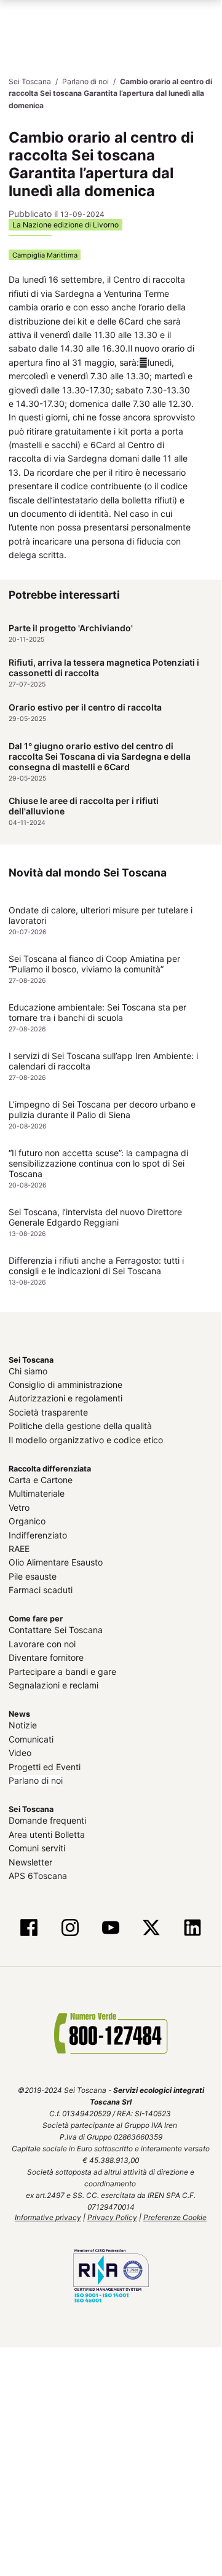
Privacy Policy (112, 2217)
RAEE (19, 1548)
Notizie (23, 1725)
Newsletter (30, 1861)
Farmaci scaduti (41, 1589)
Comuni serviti (37, 1848)
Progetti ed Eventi (45, 1766)
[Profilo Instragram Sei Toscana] (70, 1928)
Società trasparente (48, 1412)
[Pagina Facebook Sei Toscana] (29, 1928)
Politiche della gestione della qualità (80, 1426)
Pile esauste (33, 1576)
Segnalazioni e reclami (54, 1684)
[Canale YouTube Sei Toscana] (111, 1928)
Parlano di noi (36, 1780)
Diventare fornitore (46, 1657)
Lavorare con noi (42, 1643)
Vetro (19, 1507)
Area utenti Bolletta (47, 1834)
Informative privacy (48, 2217)
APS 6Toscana (38, 1875)
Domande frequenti (47, 1820)
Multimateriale (37, 1493)
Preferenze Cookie (175, 2217)
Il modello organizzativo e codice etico (86, 1439)
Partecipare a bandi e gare (62, 1671)
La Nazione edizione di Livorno (65, 224)
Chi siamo (28, 1370)
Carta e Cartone (41, 1479)
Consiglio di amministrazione (65, 1384)
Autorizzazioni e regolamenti (65, 1398)
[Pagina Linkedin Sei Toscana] (192, 1928)
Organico (27, 1521)
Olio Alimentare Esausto (56, 1562)
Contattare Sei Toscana (56, 1630)
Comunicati (31, 1739)
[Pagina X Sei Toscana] (151, 1928)
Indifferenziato (38, 1534)
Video (20, 1753)
